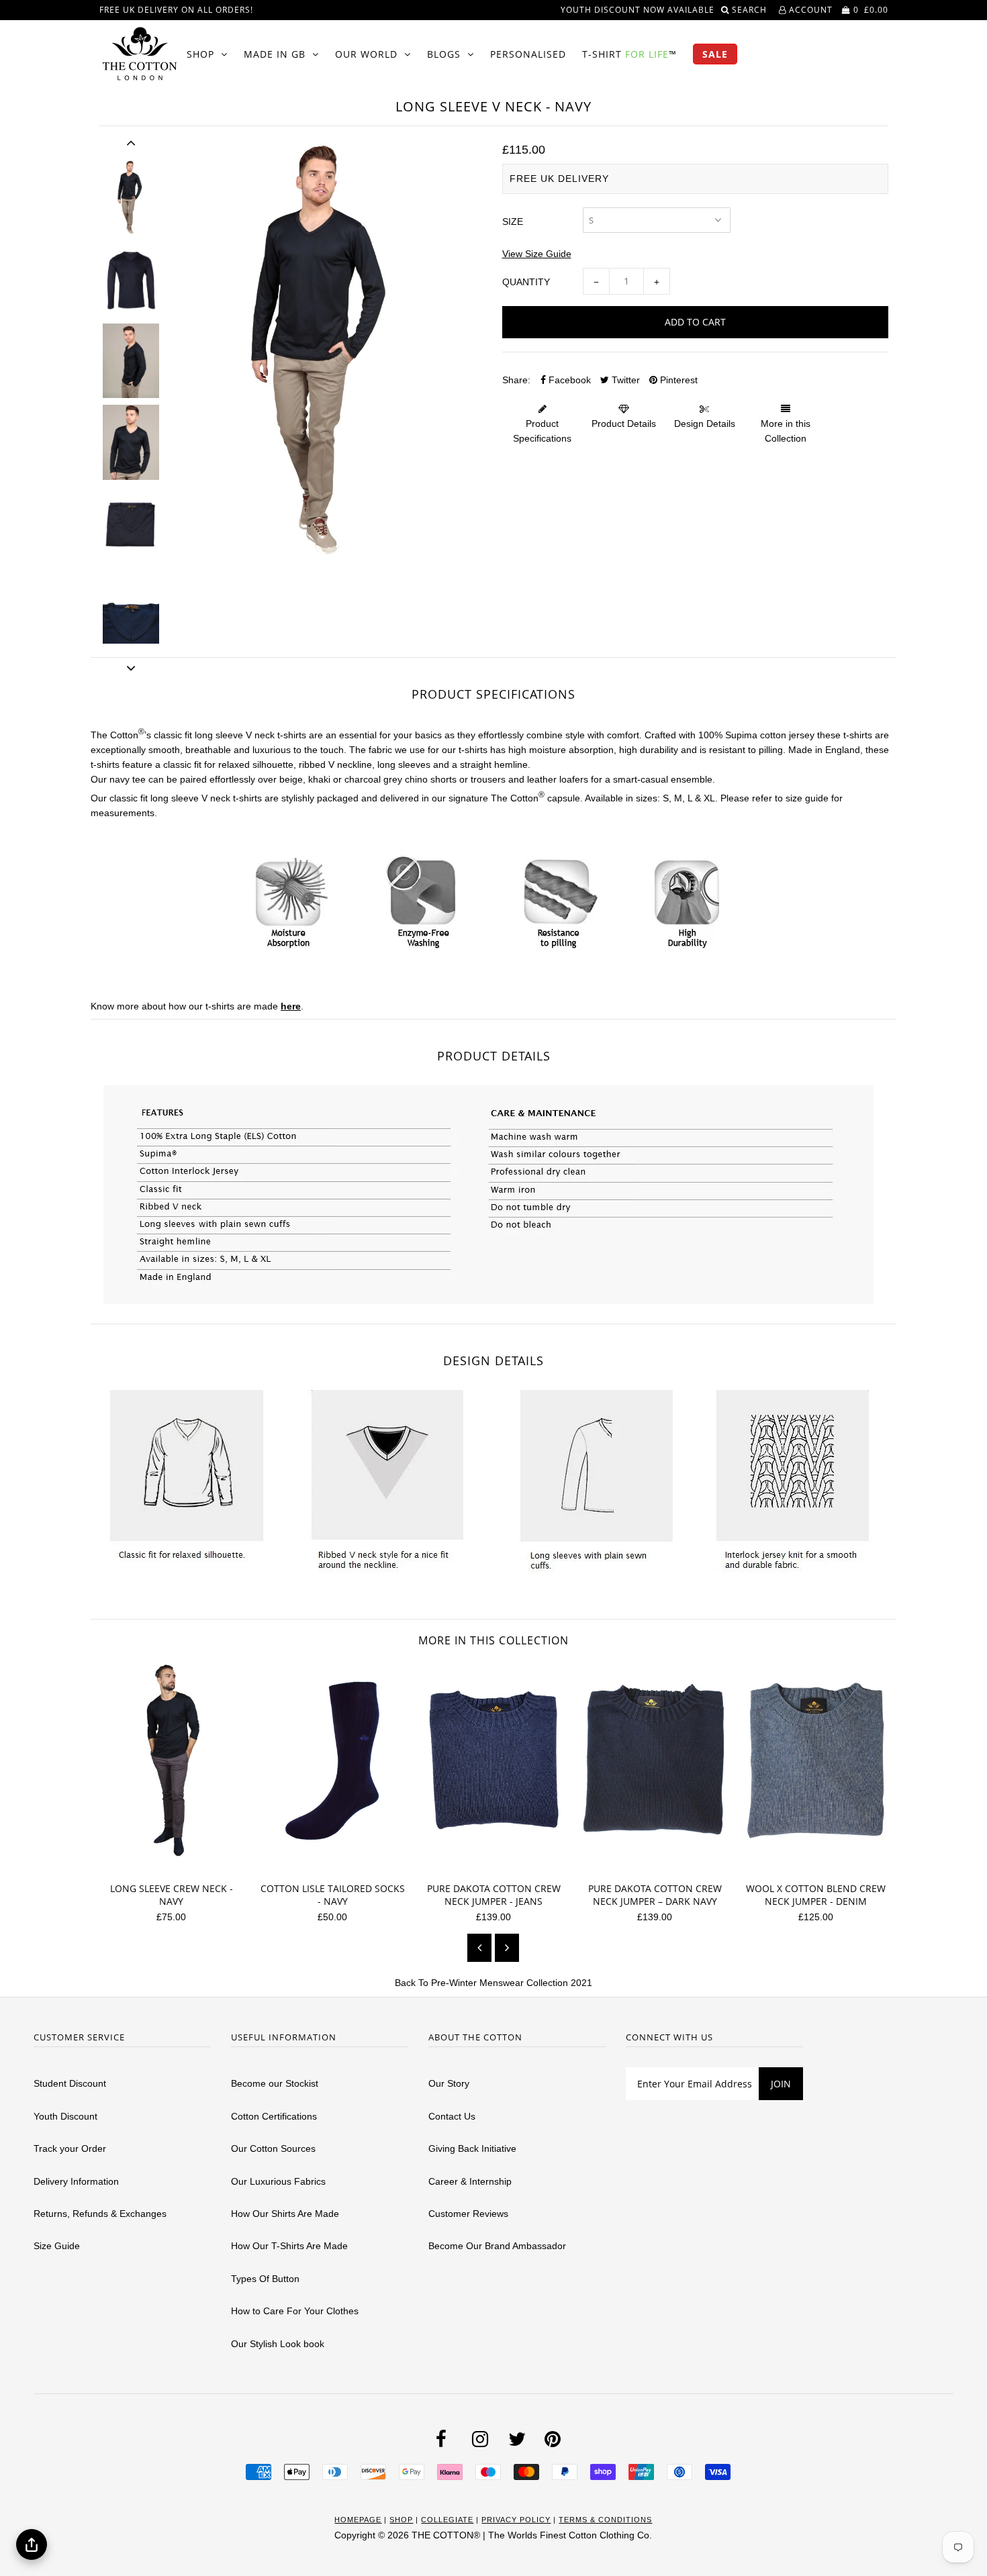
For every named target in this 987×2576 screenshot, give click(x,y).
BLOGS (444, 54)
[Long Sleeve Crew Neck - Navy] (176, 1865)
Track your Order (70, 2148)
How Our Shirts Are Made (285, 2214)
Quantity (526, 282)
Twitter (624, 380)
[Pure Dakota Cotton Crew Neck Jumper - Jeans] (499, 1865)
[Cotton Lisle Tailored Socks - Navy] (337, 1865)
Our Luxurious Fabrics (278, 2181)
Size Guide (57, 2246)
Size (513, 221)
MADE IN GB (275, 54)
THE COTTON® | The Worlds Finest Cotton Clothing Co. (532, 2535)
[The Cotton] (140, 54)
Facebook (568, 380)
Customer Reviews (468, 2214)
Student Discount (70, 2083)
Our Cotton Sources (273, 2148)
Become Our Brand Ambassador (497, 2246)
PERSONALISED (528, 54)
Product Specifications (542, 431)
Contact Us (452, 2116)
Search (751, 10)
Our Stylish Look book (278, 2344)
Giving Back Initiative (472, 2148)
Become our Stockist (275, 2083)
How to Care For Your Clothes (295, 2311)
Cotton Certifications (274, 2116)
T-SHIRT (629, 54)
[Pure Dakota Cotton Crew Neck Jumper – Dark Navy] (660, 1865)
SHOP (200, 54)
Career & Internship (470, 2181)
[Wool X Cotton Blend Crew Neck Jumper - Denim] (821, 1865)
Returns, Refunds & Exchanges (100, 2214)
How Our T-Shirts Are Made (289, 2246)
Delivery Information (76, 2181)
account (809, 10)
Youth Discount (65, 2116)
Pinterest (677, 380)
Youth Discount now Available (638, 10)
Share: (516, 380)
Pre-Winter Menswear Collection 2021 (512, 1983)
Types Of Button (265, 2279)
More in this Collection (786, 431)
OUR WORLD (366, 54)
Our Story (449, 2083)
